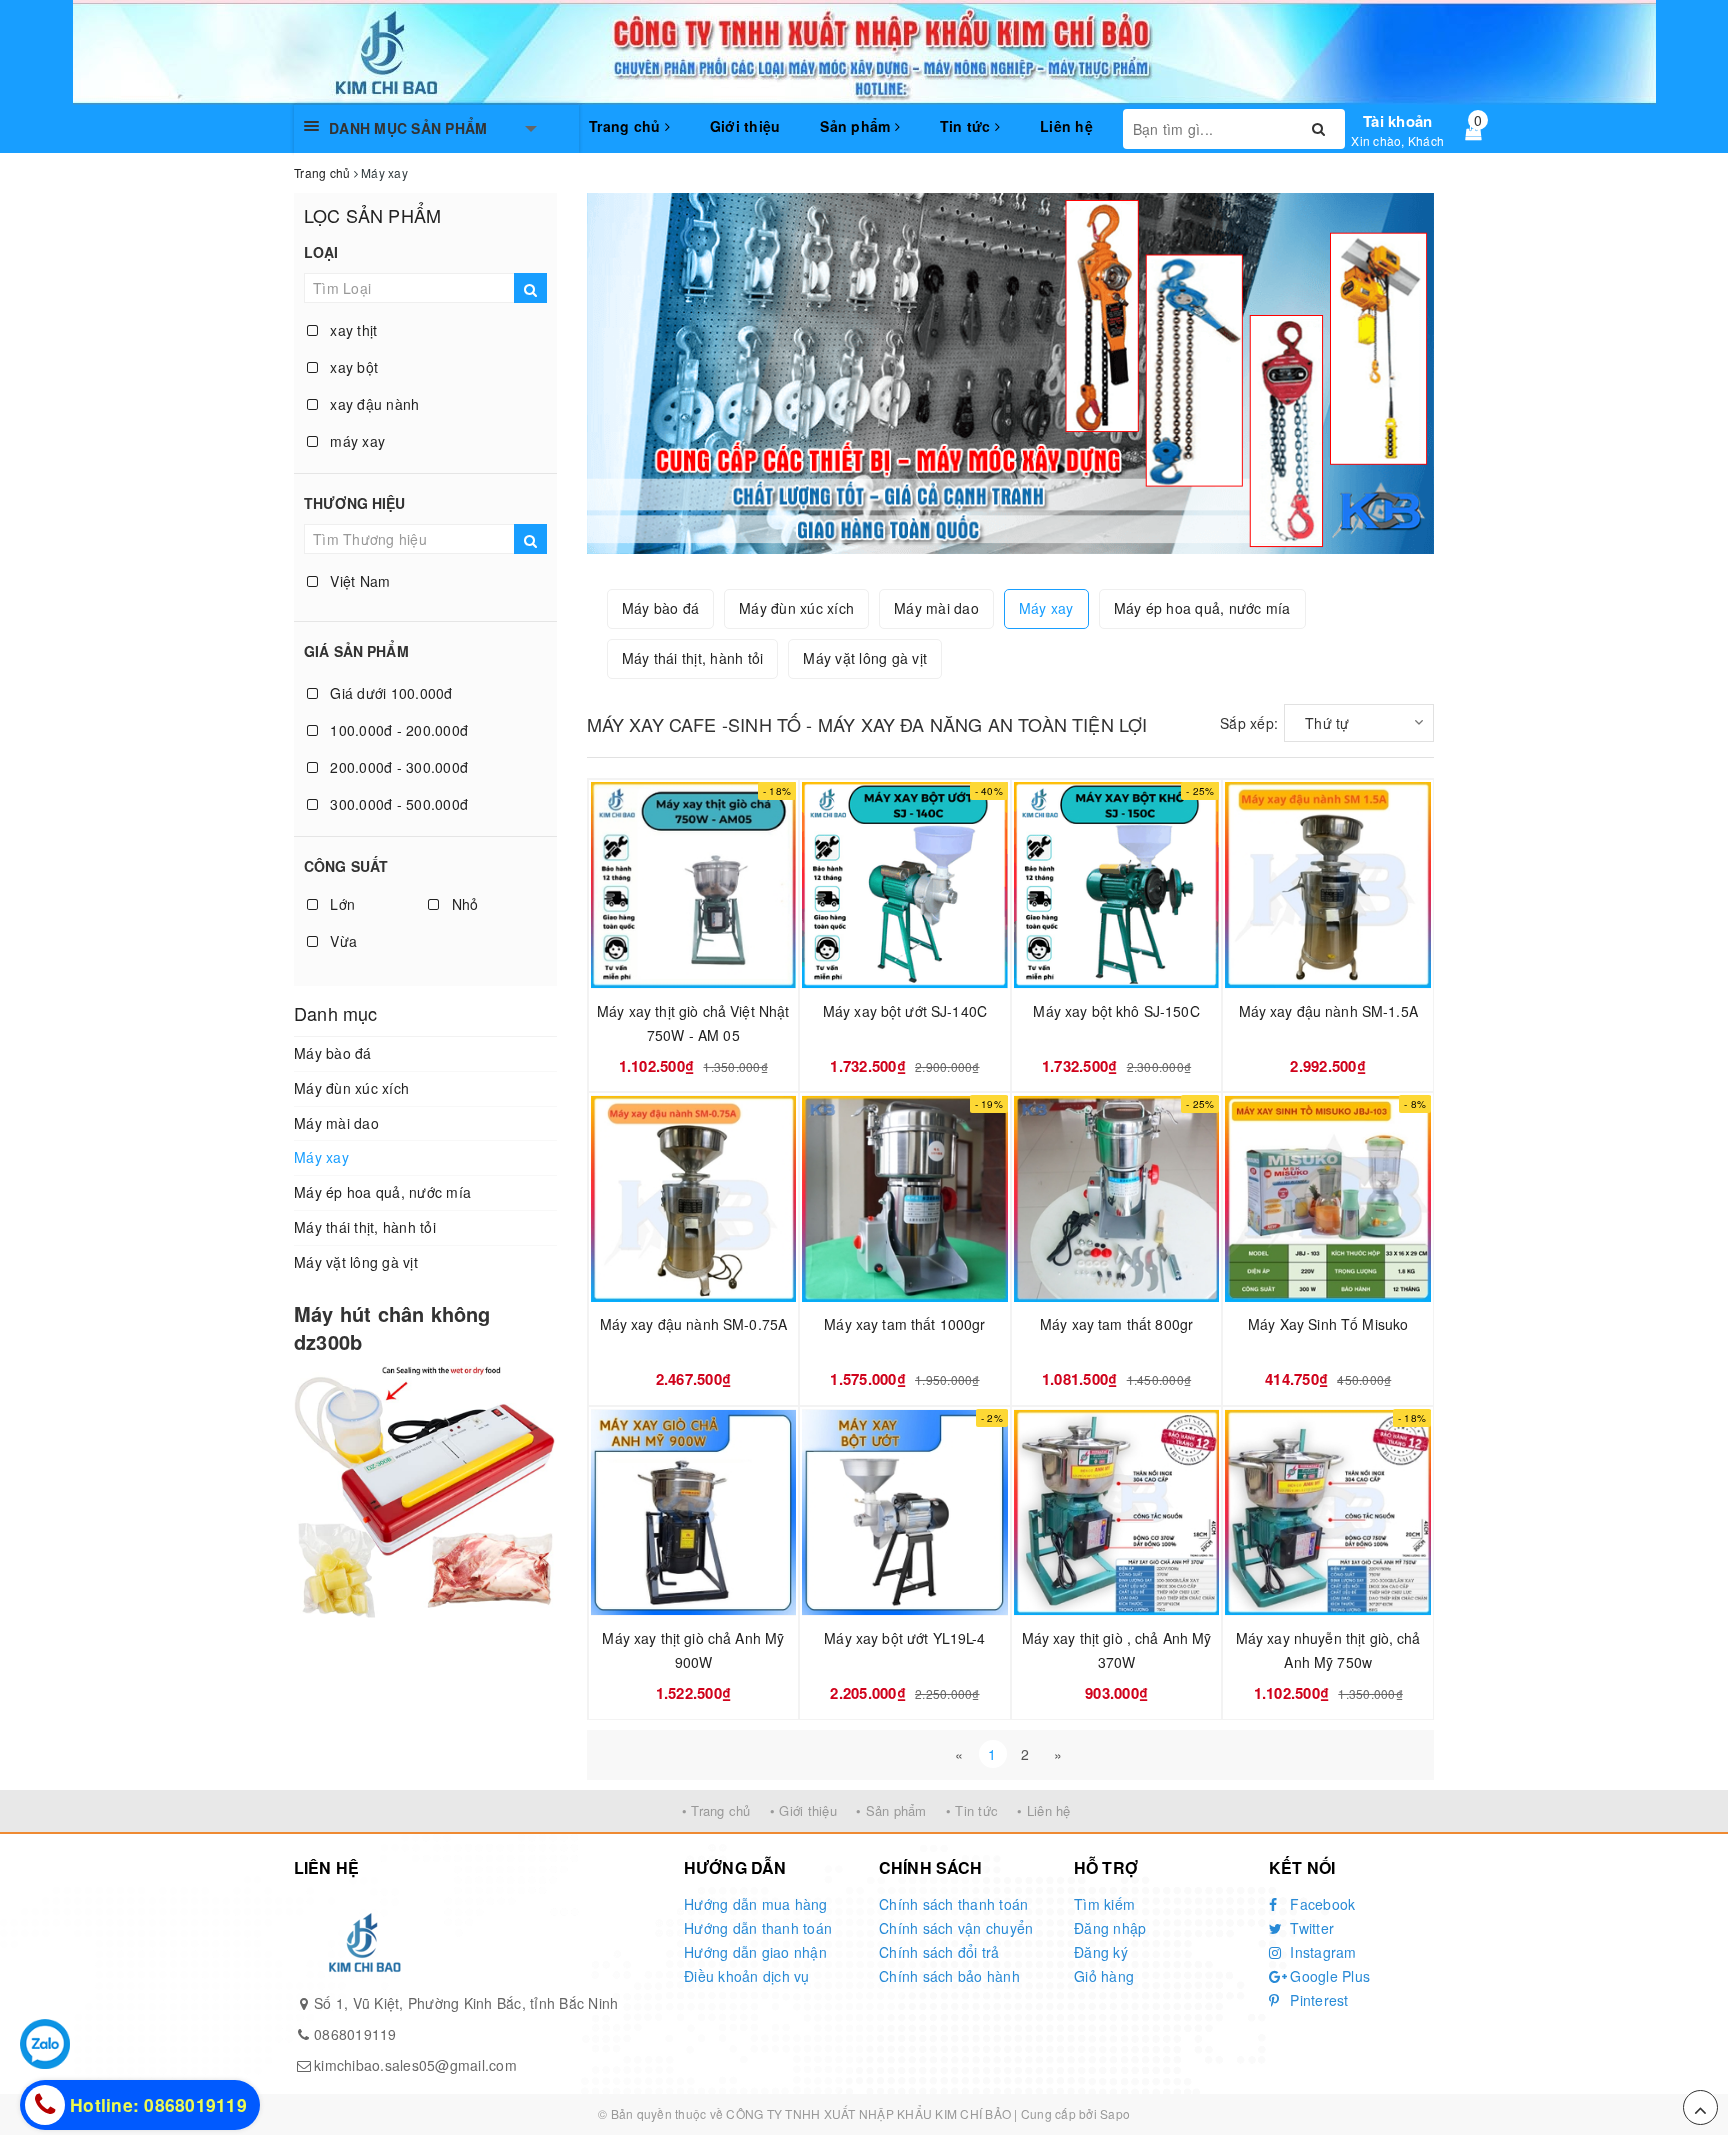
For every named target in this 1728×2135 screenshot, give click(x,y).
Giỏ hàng (1104, 1976)
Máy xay (321, 1157)
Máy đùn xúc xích (351, 1088)
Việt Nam (358, 581)
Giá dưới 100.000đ (389, 693)
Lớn (340, 904)
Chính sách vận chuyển (956, 1928)
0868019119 (355, 2034)
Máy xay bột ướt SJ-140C (905, 1011)
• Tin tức (972, 1810)
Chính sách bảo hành (949, 1976)
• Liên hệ (1043, 1810)
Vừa (341, 941)
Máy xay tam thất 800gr (1116, 1324)
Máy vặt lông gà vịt (356, 1262)
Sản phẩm (857, 126)
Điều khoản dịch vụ (747, 1976)
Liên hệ (1066, 126)
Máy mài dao (336, 1123)
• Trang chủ (716, 1810)
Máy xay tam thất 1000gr (904, 1324)
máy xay (355, 441)
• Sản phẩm (891, 1810)
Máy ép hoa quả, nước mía (382, 1192)
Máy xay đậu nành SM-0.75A (694, 1324)
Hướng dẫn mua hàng (756, 1904)
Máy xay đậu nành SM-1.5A (1328, 1011)
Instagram (1321, 1952)
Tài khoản (1397, 121)
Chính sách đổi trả (939, 1952)
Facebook (1320, 1904)
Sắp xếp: (1249, 723)
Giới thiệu (745, 126)
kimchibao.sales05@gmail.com (415, 2065)
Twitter (1310, 1928)
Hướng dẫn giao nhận (755, 1952)
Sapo (1115, 2113)
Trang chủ (627, 126)
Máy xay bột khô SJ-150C (1116, 1011)
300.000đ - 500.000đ (397, 804)
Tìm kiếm (1104, 1904)
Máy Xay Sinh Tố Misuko (1328, 1324)
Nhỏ (462, 904)
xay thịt (351, 330)
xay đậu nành (372, 404)
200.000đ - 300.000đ (397, 767)
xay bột (352, 367)
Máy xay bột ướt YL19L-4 (904, 1638)
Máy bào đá (333, 1053)
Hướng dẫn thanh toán (758, 1928)
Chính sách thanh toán (953, 1904)
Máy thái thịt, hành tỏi (365, 1227)
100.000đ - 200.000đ (397, 730)
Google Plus (1328, 1976)
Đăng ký (1101, 1952)
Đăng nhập (1110, 1928)
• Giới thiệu (803, 1810)
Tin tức (967, 126)
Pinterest (1317, 2000)
